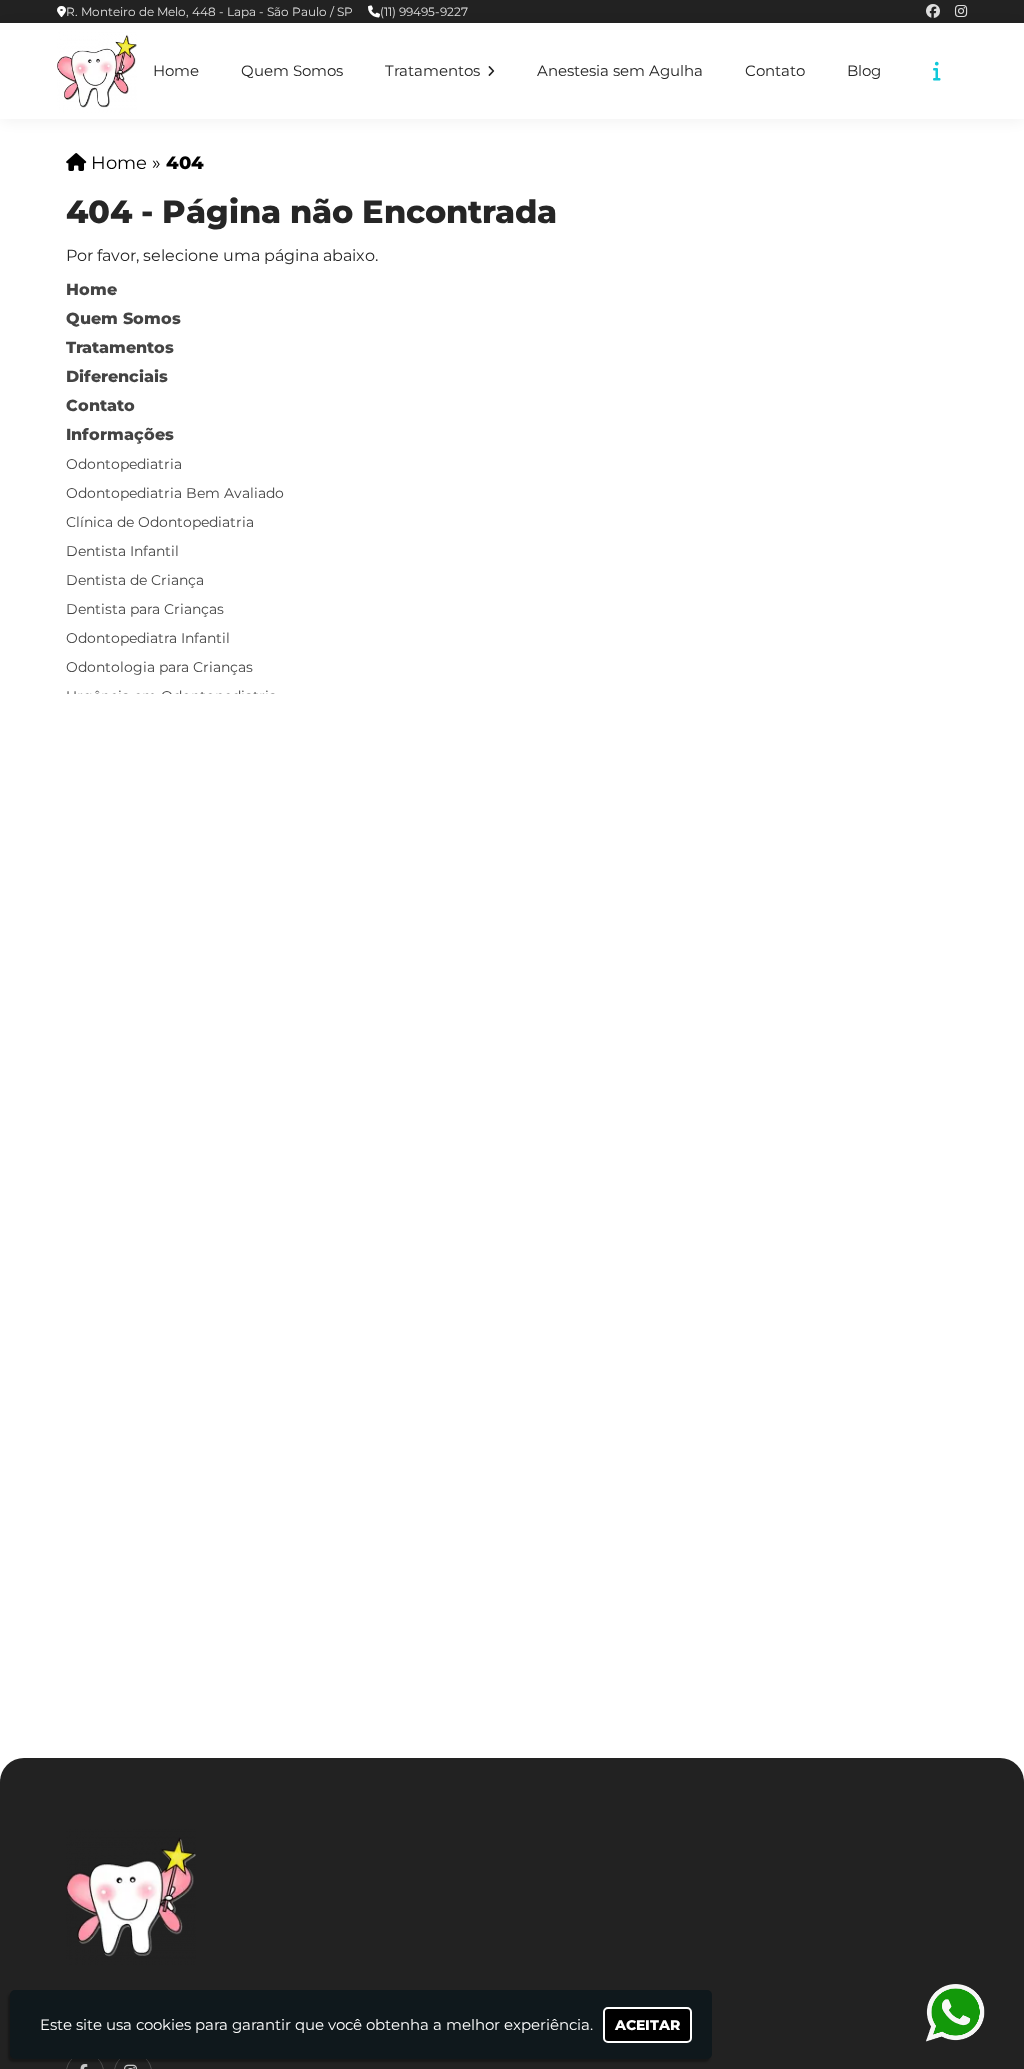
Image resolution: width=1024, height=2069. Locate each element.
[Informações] (937, 71)
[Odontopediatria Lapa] (131, 1896)
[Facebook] (933, 11)
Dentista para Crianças (145, 609)
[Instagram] (961, 11)
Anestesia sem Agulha (620, 71)
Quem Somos (292, 71)
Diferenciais (117, 376)
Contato (775, 71)
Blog (864, 71)
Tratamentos (434, 71)
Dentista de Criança (135, 580)
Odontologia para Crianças (159, 667)
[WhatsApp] (954, 2012)
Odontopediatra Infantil (148, 638)
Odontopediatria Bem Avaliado (175, 493)
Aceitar (647, 2025)
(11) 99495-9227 (424, 11)
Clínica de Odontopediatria (160, 522)
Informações (120, 434)
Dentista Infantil (122, 551)
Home (176, 71)
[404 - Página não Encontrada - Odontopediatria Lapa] (97, 71)
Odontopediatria (124, 464)
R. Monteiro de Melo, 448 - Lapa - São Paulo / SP (209, 11)
